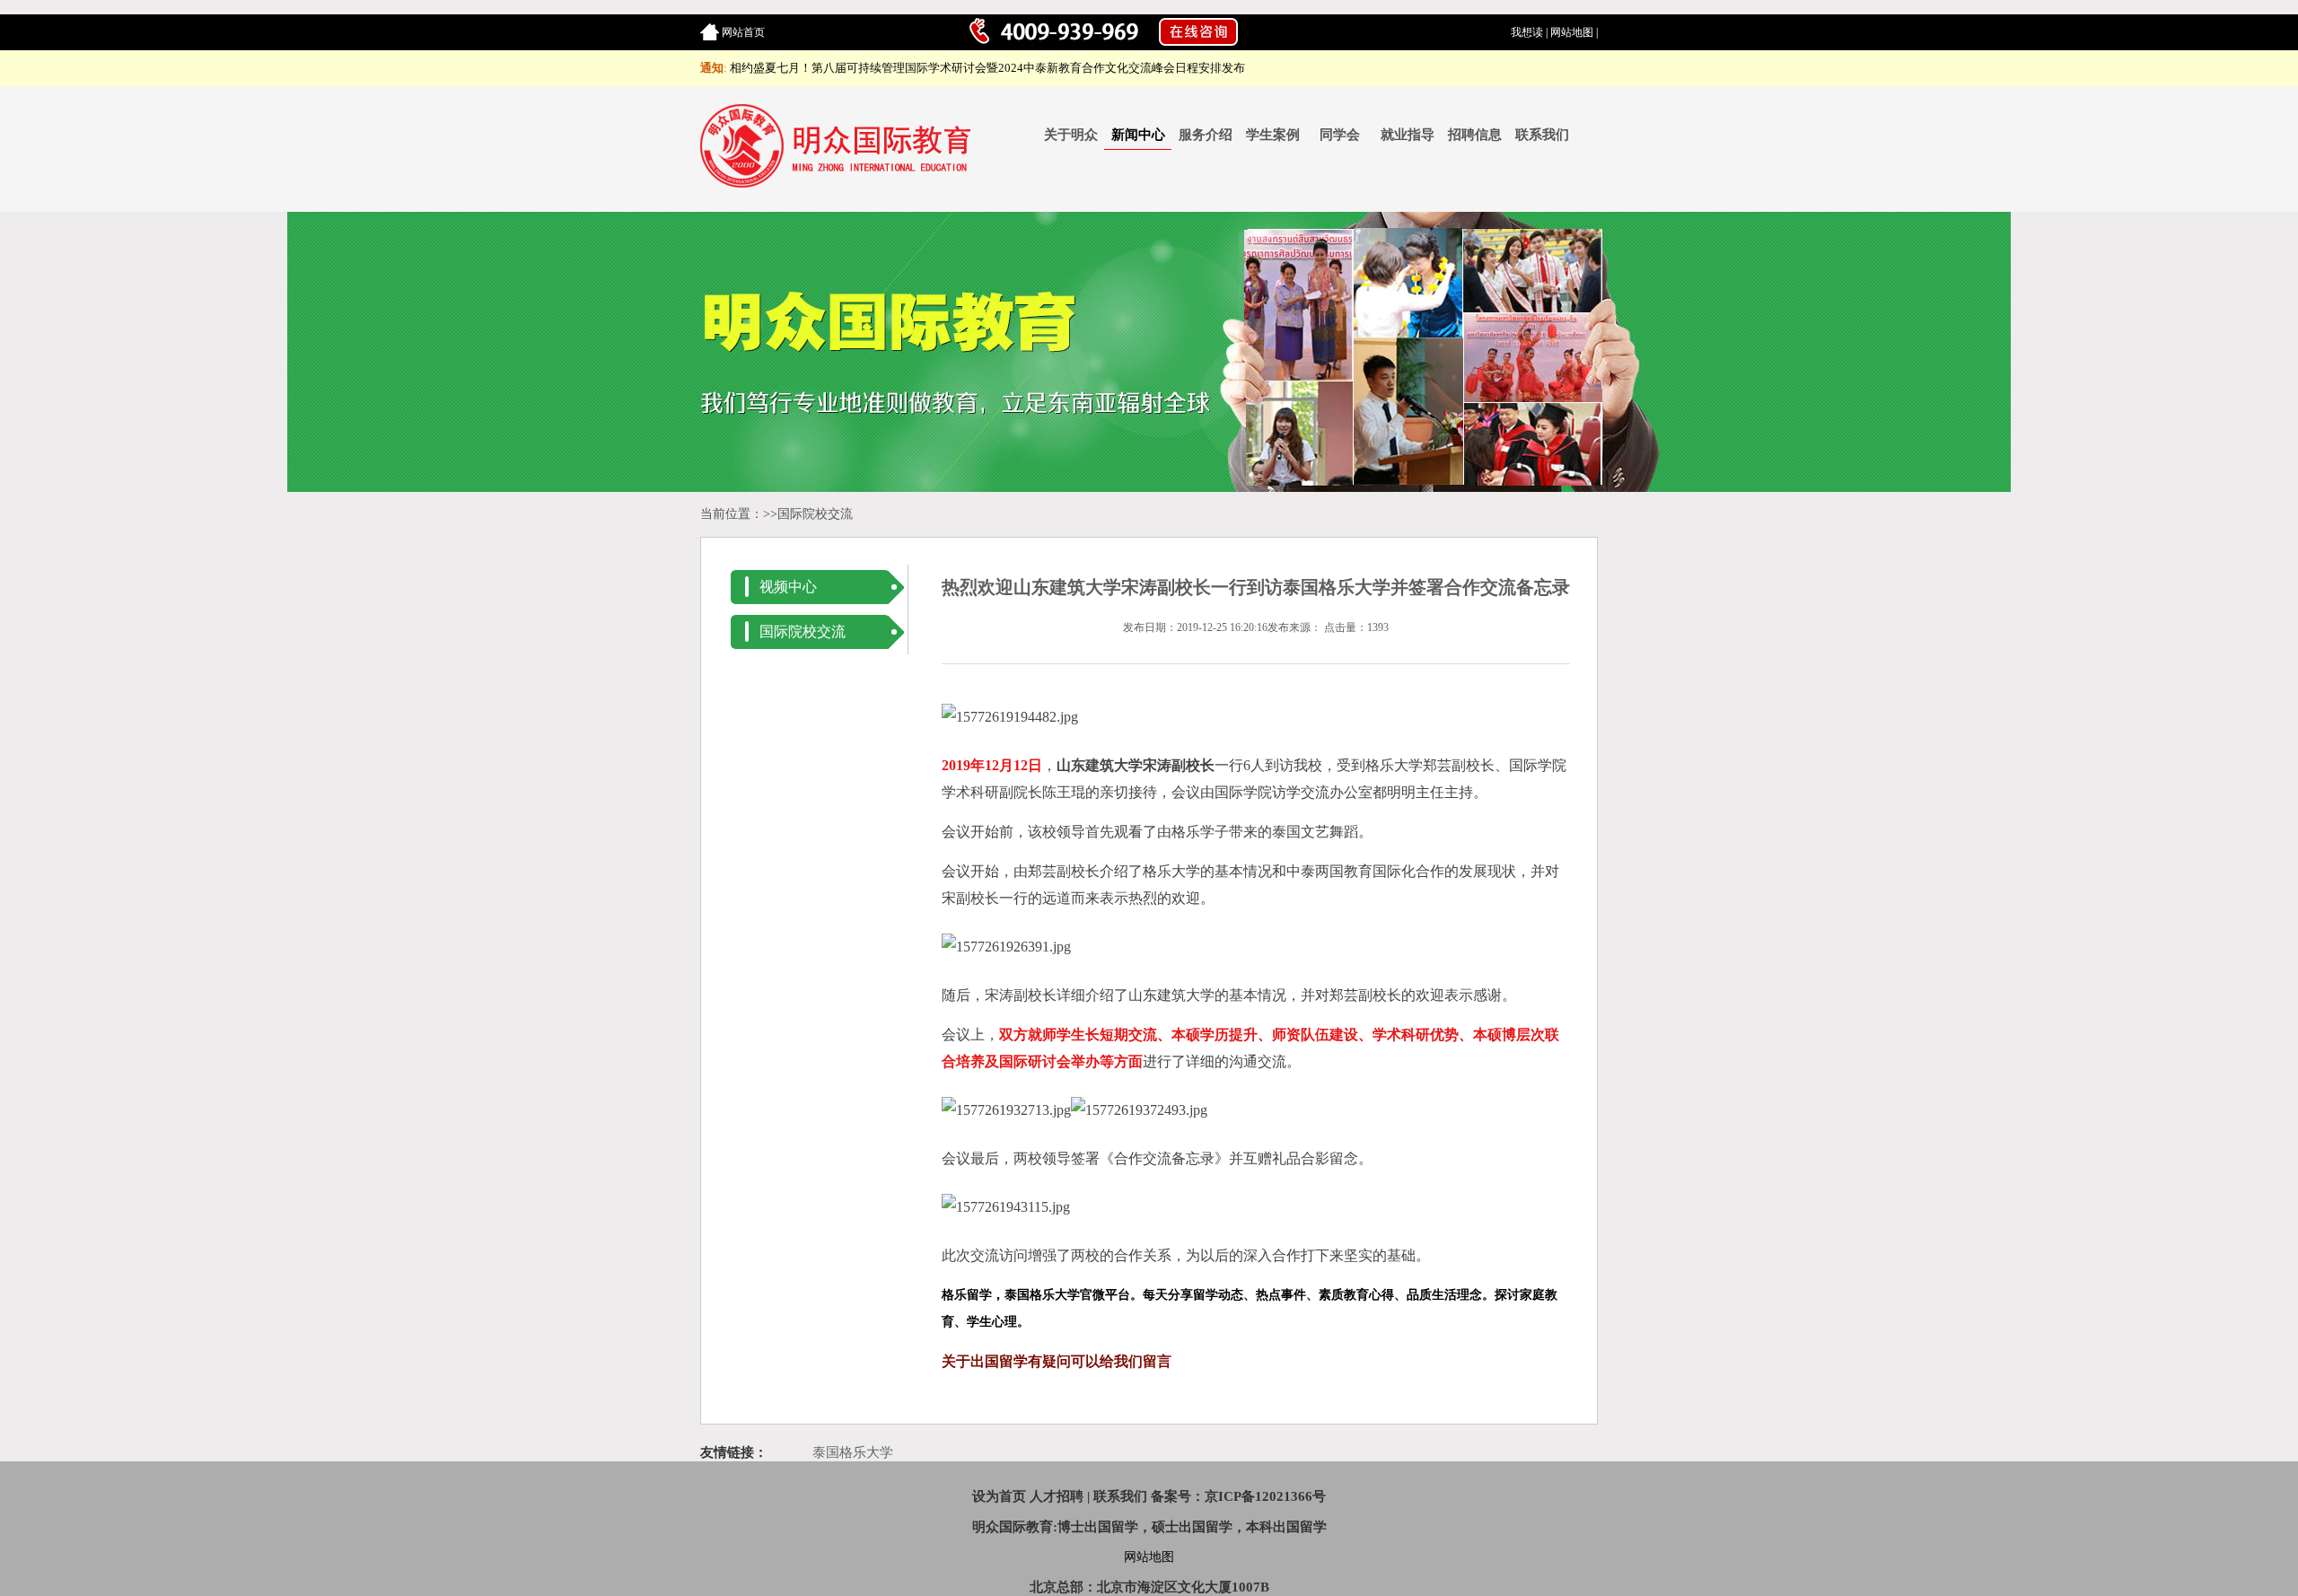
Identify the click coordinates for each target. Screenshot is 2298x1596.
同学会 (1340, 135)
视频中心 (788, 587)
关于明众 (1071, 135)
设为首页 (999, 1496)
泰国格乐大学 (853, 1452)
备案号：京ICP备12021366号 (1238, 1496)
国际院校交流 (815, 514)
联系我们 (1542, 135)
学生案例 (1273, 135)
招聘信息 (1475, 135)
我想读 (1527, 32)
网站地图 (1572, 32)
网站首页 (743, 32)
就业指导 (1408, 135)
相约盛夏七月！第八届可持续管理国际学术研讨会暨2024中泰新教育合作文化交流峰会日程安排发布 (987, 68)
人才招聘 (1057, 1496)
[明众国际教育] (838, 184)
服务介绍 (1206, 135)
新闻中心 (1138, 135)
